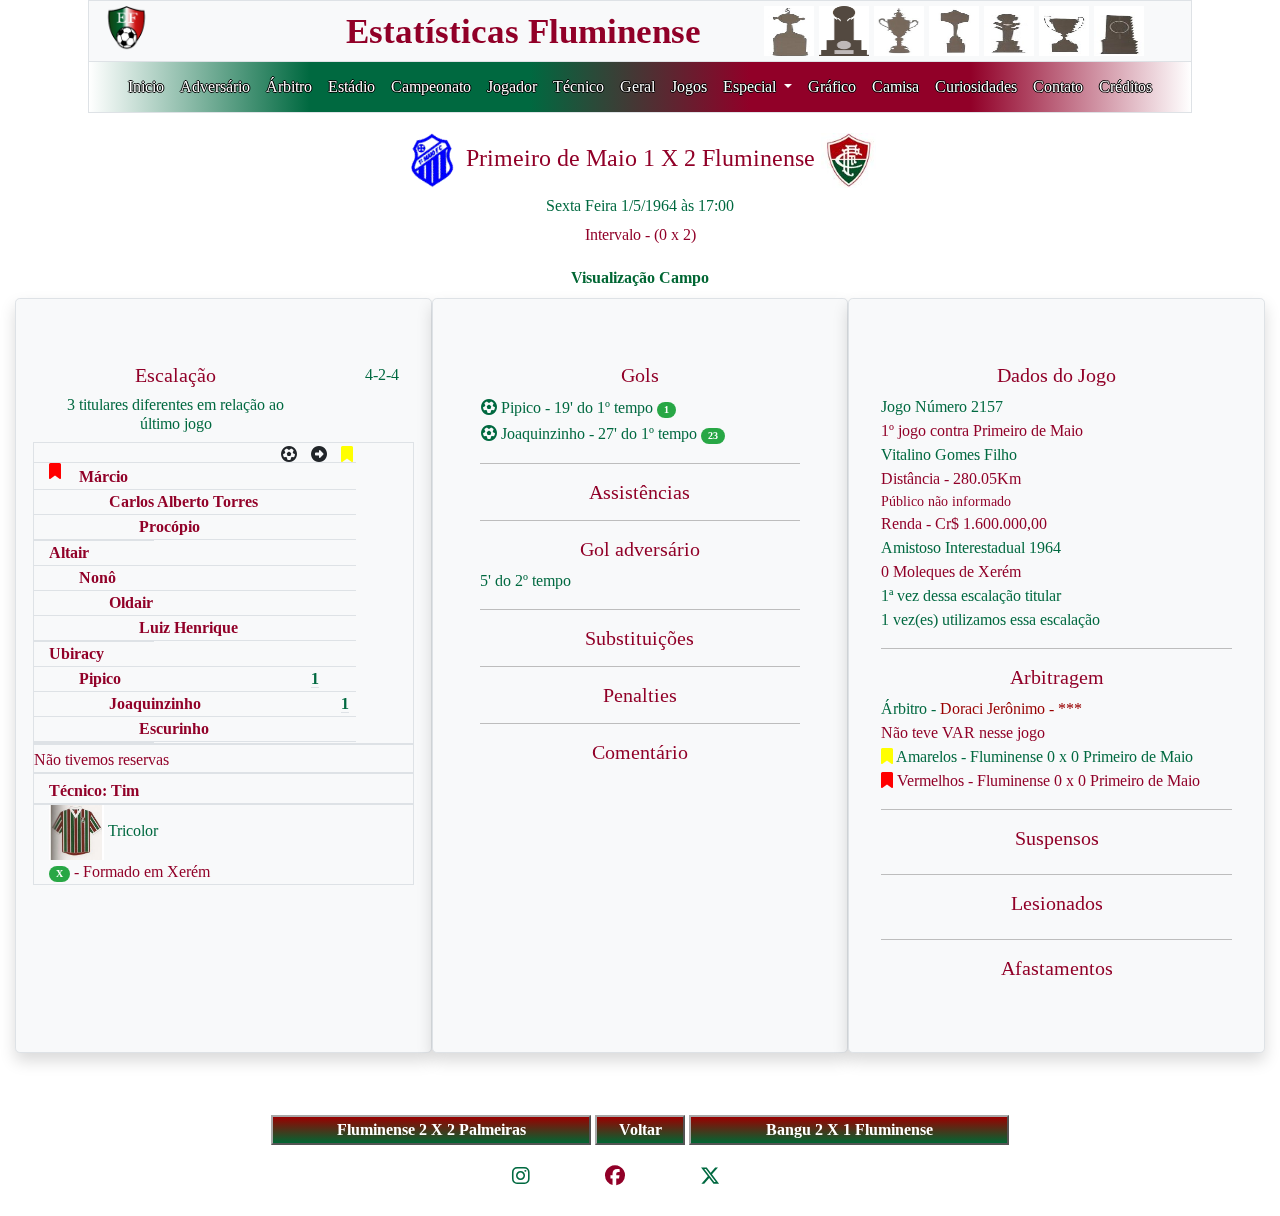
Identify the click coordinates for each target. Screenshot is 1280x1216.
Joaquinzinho (155, 703)
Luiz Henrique (188, 627)
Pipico (100, 678)
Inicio (146, 86)
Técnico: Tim (94, 790)
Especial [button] (751, 86)
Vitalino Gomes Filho (949, 454)
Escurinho (174, 728)
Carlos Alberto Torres (183, 501)
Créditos (1125, 86)
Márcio (103, 476)
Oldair (131, 602)
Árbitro (289, 86)
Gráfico (832, 86)
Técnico (578, 86)
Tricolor (131, 830)
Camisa (895, 86)
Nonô (97, 577)
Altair (69, 552)
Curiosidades (976, 86)
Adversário (215, 86)
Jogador (512, 86)
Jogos (689, 86)
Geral (637, 86)
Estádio (351, 86)
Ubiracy (76, 653)
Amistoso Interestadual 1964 (971, 547)
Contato (1058, 86)
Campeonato (431, 86)
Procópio (169, 526)
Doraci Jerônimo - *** (1011, 708)
